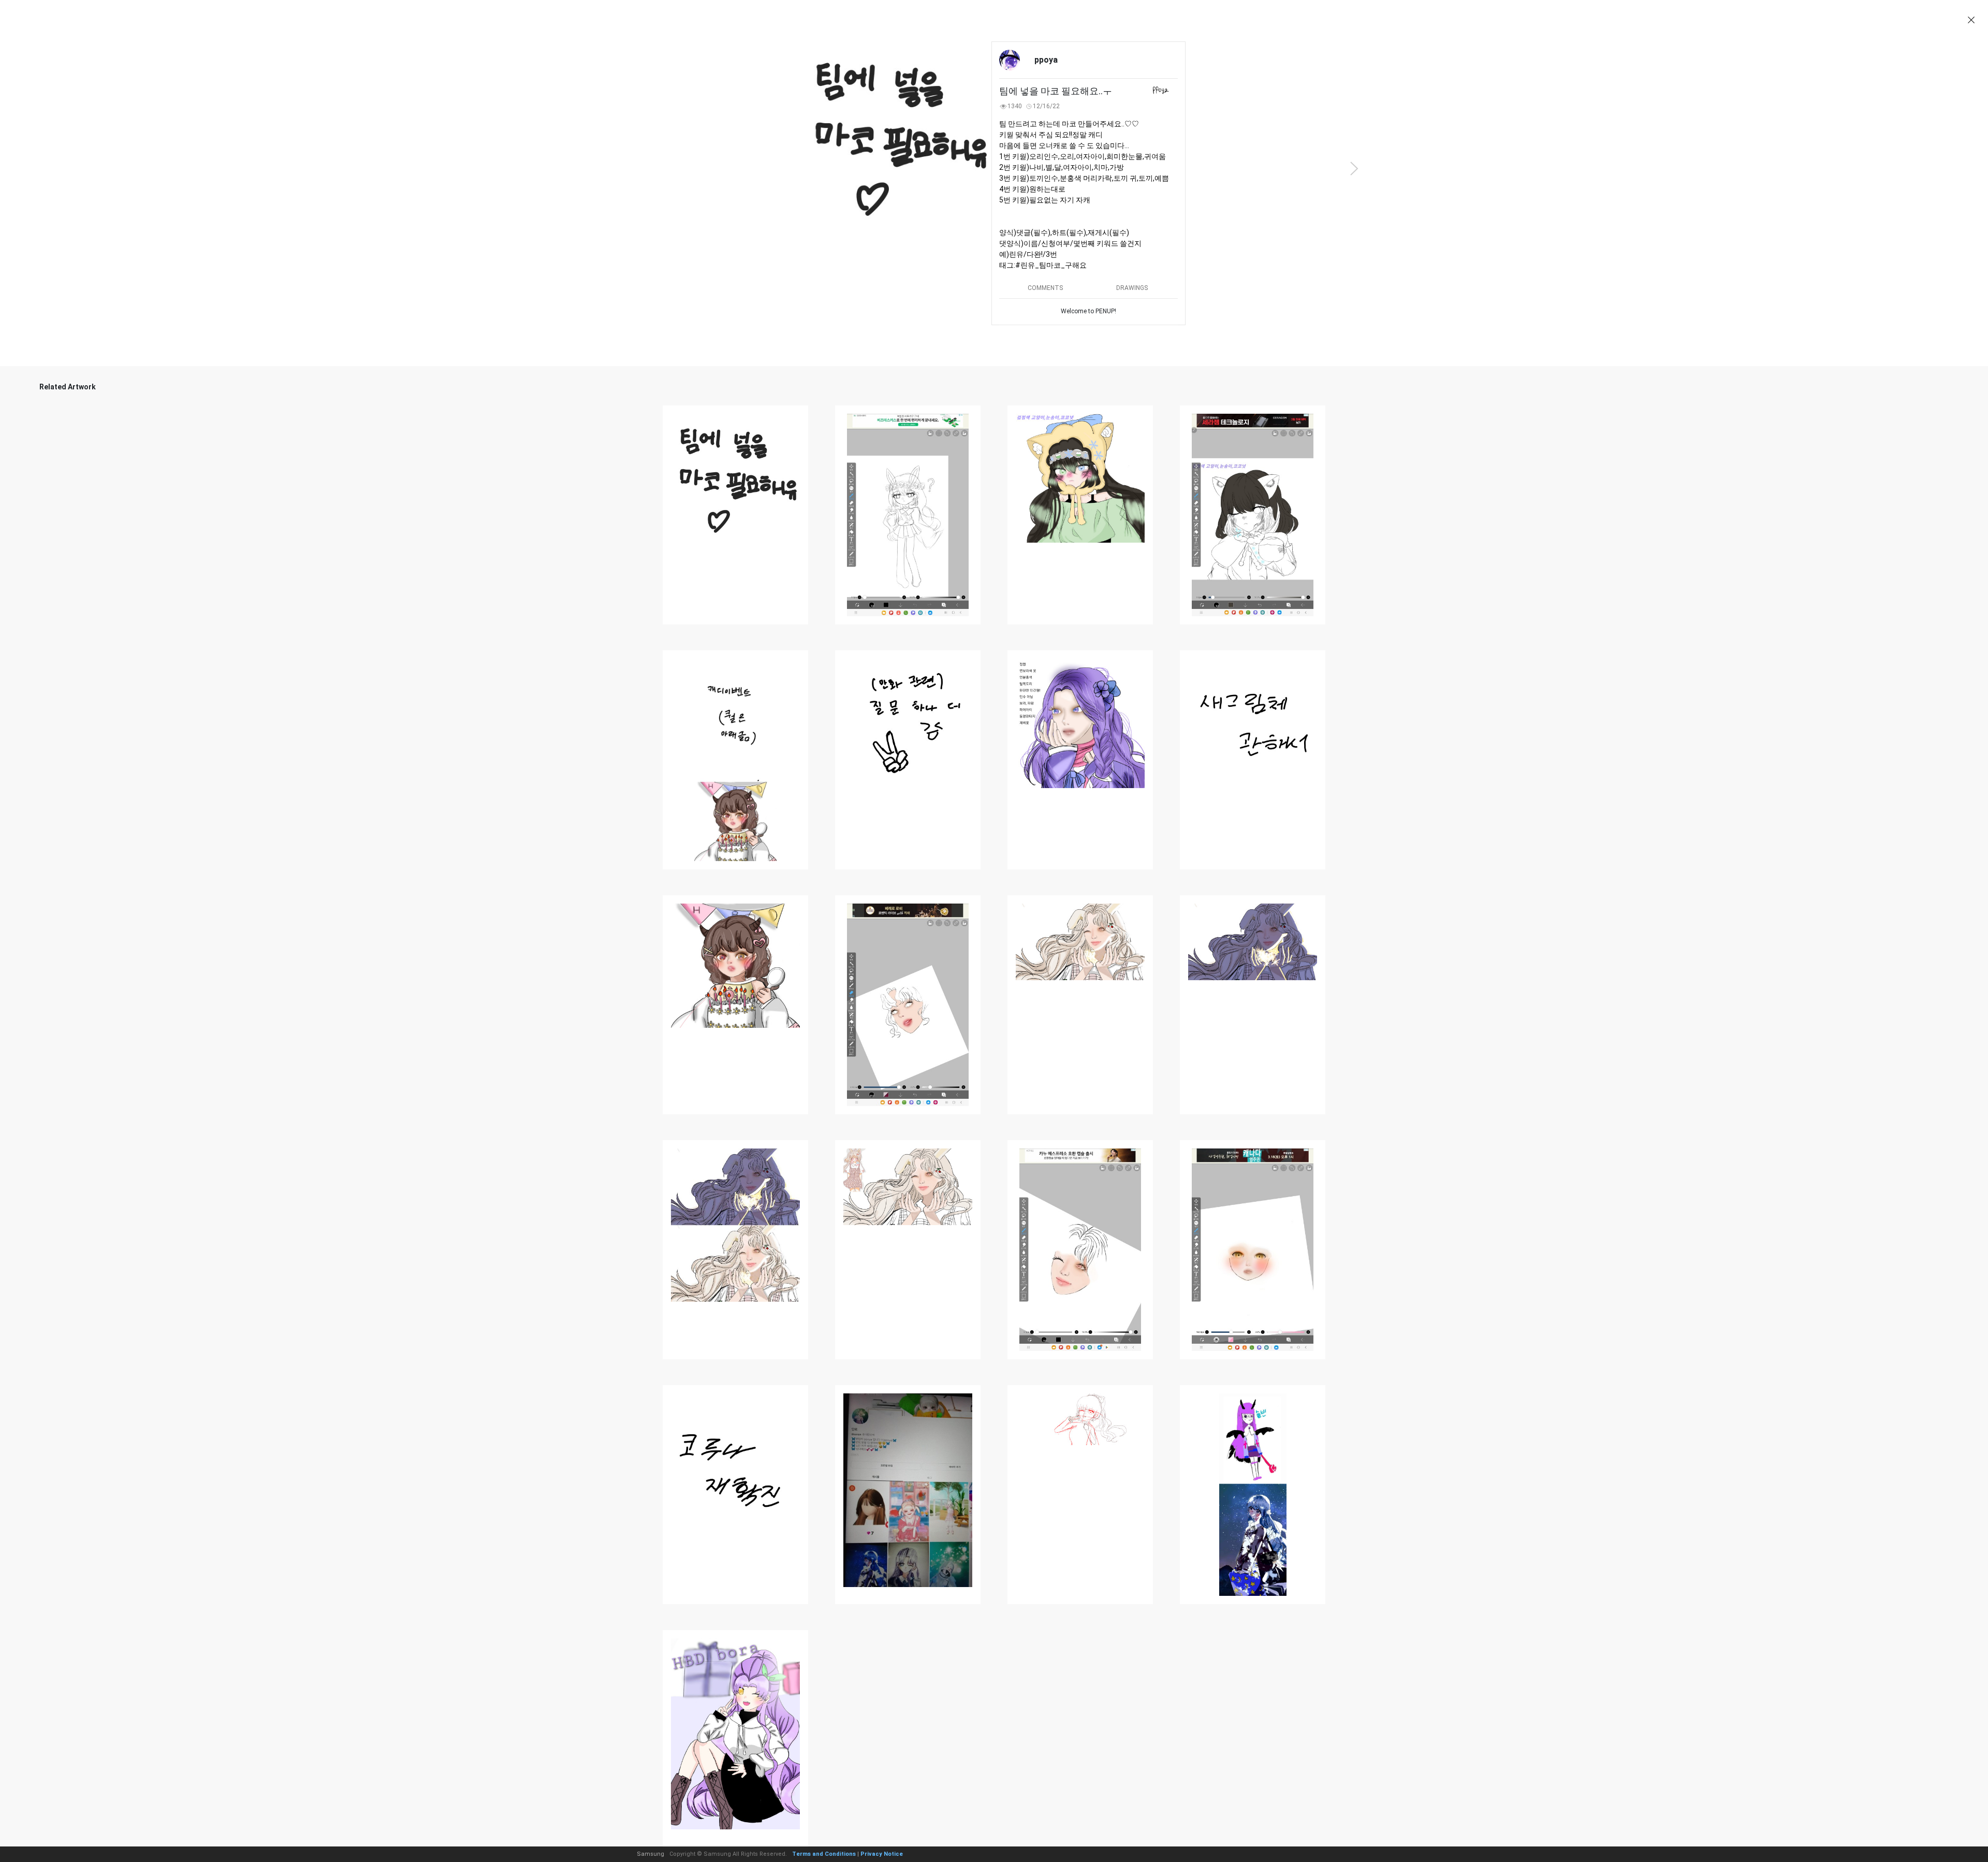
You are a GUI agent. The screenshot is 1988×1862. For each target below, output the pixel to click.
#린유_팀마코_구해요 (1051, 265)
